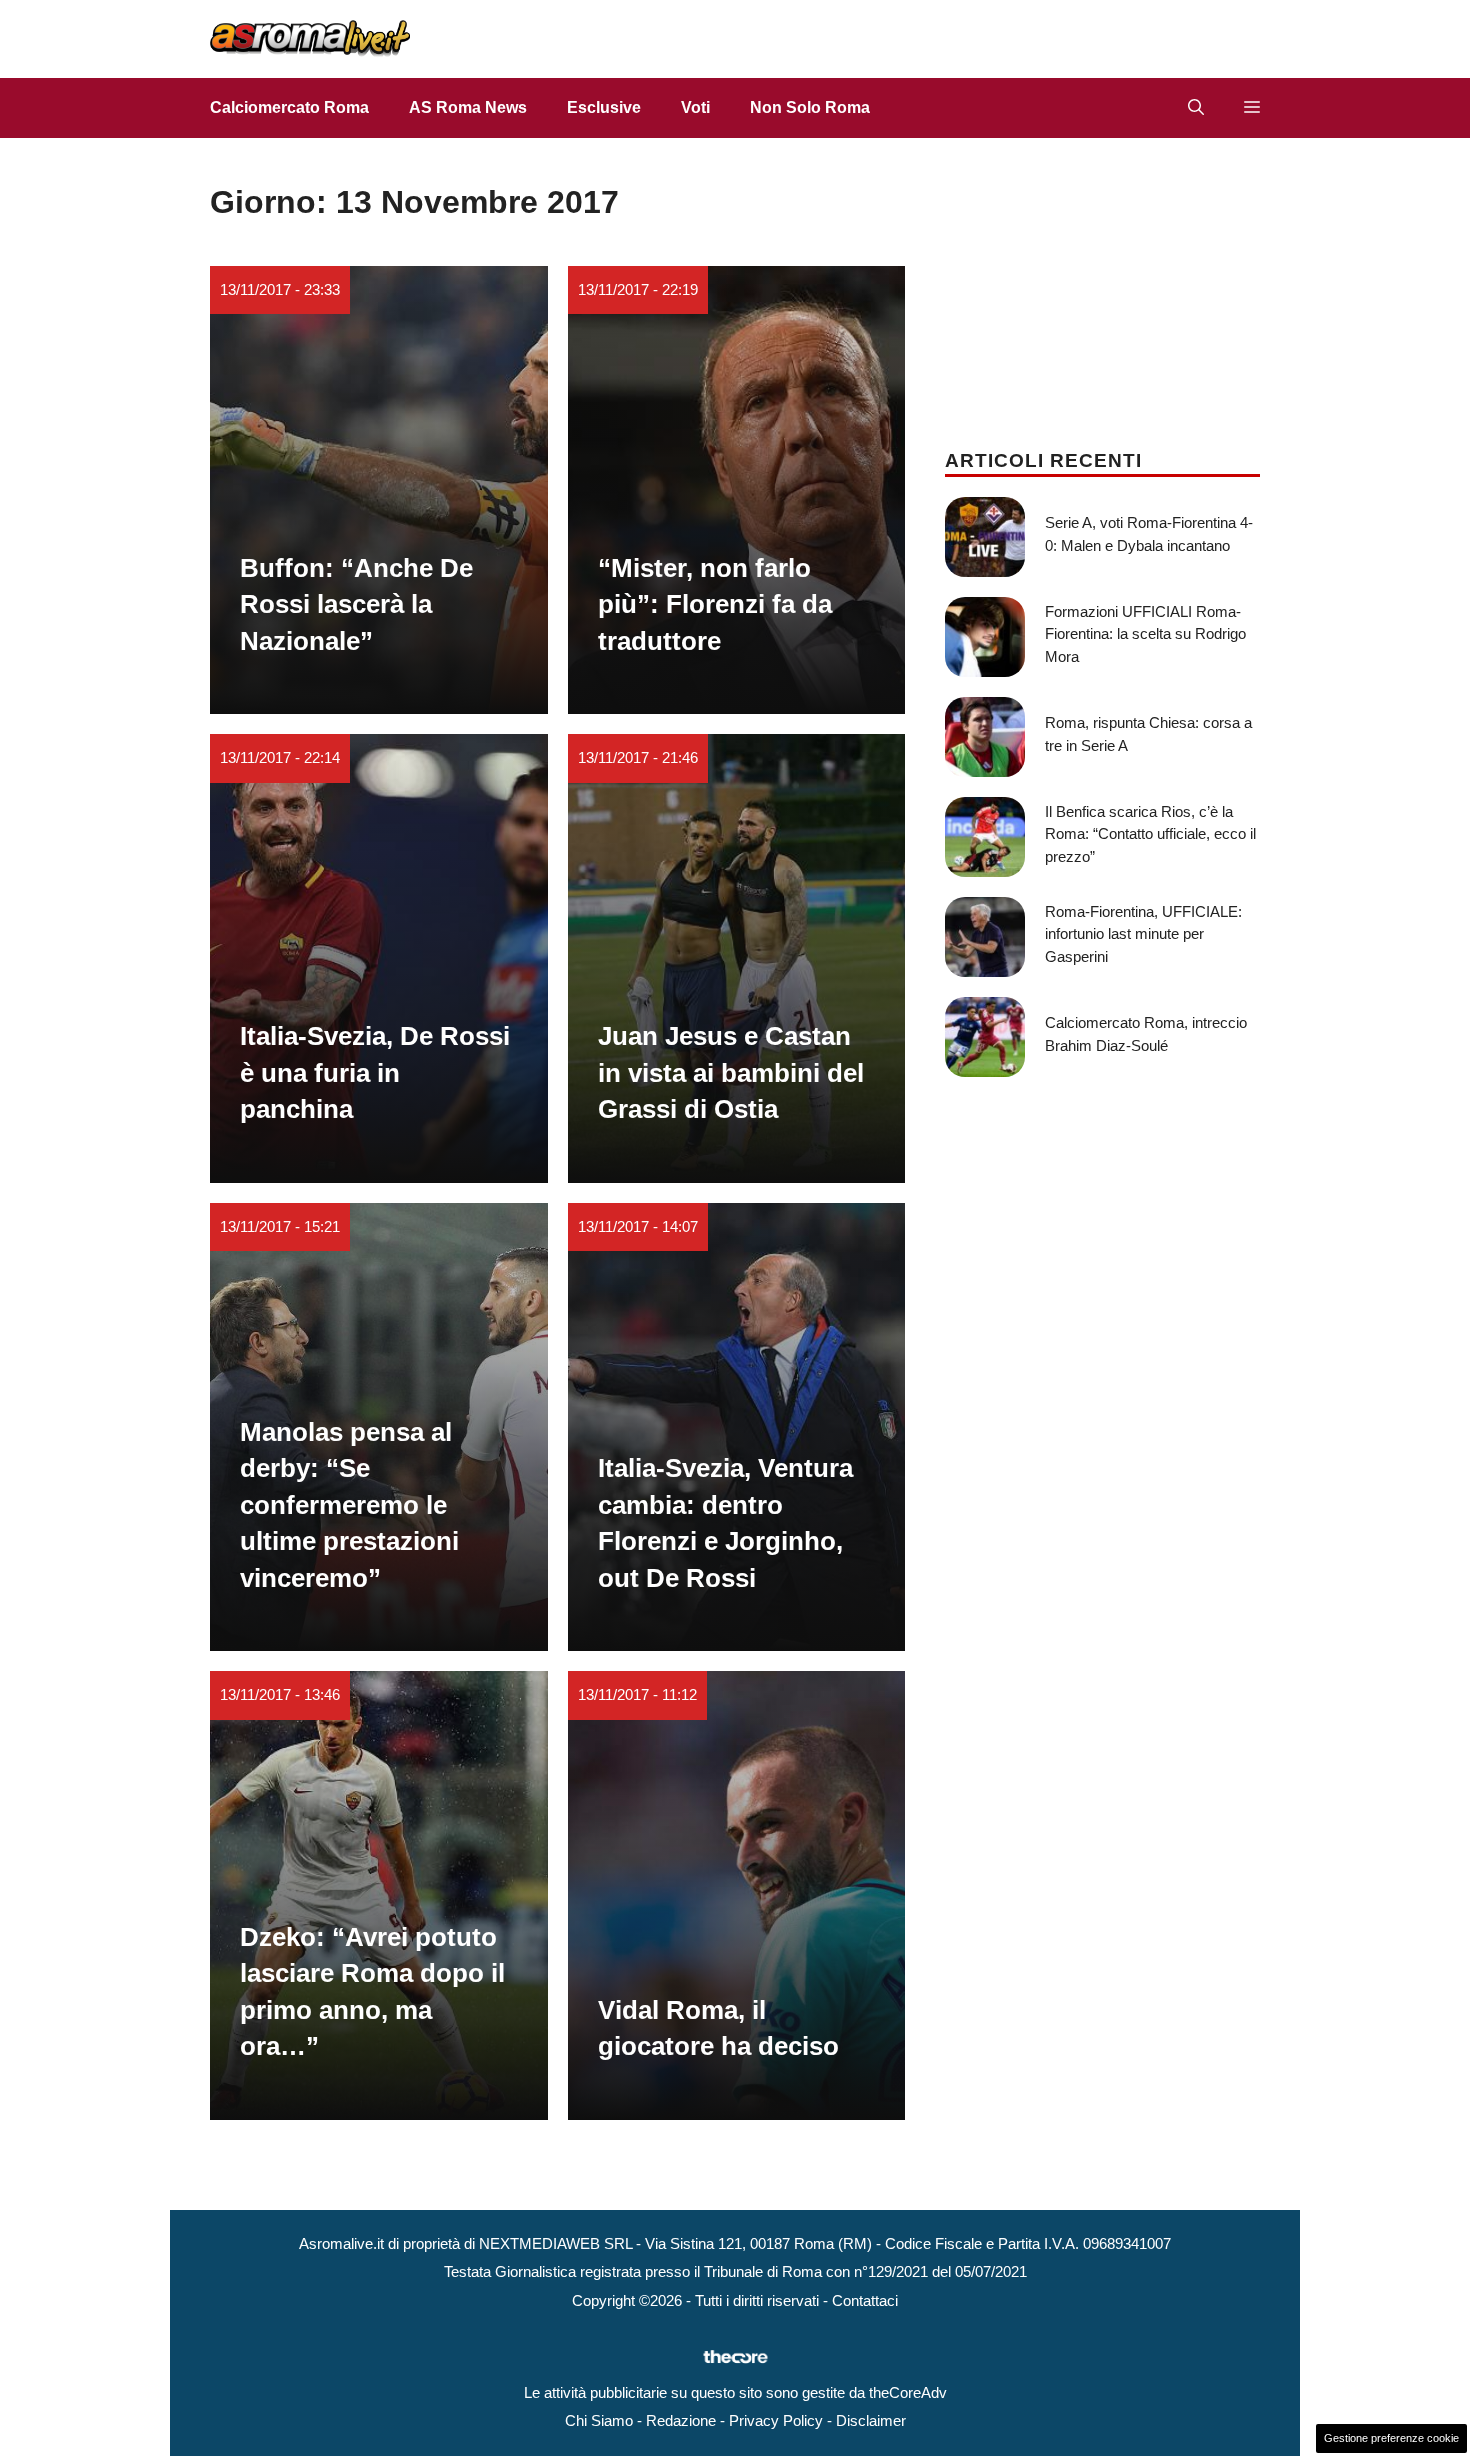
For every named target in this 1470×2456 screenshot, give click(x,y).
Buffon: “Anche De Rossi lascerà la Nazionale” (356, 604)
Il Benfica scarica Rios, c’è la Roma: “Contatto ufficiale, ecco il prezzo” (1150, 834)
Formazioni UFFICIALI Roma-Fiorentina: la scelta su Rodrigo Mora (1145, 634)
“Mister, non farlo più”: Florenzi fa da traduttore (715, 604)
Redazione (681, 2420)
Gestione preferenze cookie (1391, 2438)
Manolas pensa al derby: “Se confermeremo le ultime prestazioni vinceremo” (349, 1505)
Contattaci (865, 2300)
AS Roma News (468, 107)
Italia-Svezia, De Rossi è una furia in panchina (375, 1072)
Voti (695, 107)
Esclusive (604, 107)
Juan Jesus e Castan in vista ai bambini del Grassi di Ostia (731, 1072)
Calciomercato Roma (289, 107)
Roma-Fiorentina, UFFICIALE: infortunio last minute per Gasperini (1143, 934)
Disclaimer (871, 2420)
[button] (1196, 108)
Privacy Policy (776, 2420)
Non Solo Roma (810, 107)
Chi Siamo (599, 2420)
